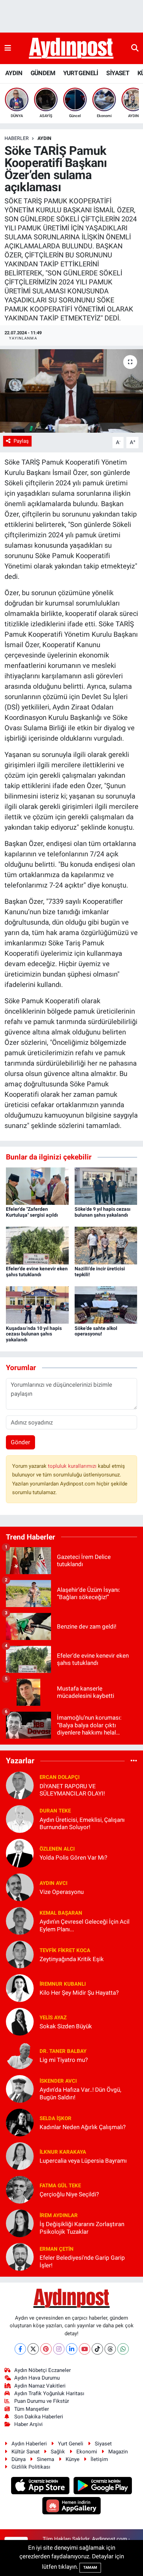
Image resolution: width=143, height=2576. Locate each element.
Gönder (20, 1442)
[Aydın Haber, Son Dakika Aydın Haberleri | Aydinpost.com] (71, 48)
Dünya (19, 2459)
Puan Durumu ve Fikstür (42, 2401)
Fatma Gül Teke (60, 2186)
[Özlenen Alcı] (20, 1853)
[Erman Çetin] (20, 2257)
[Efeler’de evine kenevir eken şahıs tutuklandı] (37, 1245)
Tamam (90, 2568)
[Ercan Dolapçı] (20, 1785)
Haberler (17, 138)
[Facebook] (20, 2349)
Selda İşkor (56, 2118)
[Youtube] (85, 2349)
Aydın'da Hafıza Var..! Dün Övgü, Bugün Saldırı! (80, 2093)
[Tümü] (134, 1761)
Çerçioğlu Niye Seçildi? (69, 2194)
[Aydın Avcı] (20, 1887)
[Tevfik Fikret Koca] (20, 1954)
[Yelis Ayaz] (20, 2021)
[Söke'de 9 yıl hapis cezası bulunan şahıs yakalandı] (106, 1185)
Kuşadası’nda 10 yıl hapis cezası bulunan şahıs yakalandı (34, 1334)
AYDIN (14, 73)
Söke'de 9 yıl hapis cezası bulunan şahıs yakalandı (103, 1212)
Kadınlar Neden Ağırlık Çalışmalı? (83, 2127)
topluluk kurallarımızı (73, 1466)
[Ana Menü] (8, 48)
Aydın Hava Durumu (37, 2378)
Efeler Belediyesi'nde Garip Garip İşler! (82, 2261)
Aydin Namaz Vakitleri (40, 2386)
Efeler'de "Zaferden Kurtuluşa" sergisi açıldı (32, 1212)
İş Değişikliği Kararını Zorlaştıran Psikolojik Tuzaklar (82, 2228)
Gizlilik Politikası (31, 2467)
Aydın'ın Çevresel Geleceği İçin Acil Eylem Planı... (85, 1925)
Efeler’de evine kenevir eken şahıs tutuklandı (37, 1272)
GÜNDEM (43, 73)
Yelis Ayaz (53, 2018)
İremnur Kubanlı (63, 1984)
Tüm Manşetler (32, 2409)
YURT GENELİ (81, 73)
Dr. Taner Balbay (63, 2051)
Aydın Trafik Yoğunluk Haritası (49, 2393)
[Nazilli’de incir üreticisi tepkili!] (106, 1245)
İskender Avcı (58, 2081)
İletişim (99, 2459)
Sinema (45, 2459)
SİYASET (118, 73)
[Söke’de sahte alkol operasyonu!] (106, 1305)
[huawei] (72, 2507)
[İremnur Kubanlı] (20, 1988)
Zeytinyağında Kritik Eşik (72, 1959)
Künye (73, 2459)
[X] (33, 2349)
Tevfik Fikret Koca (65, 1950)
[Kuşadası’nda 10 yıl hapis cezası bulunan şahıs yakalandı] (37, 1305)
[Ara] (135, 48)
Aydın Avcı (53, 1883)
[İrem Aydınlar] (20, 2223)
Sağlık (58, 2452)
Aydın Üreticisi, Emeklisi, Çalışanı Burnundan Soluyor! (82, 1823)
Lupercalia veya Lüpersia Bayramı (83, 2161)
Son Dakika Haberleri (39, 2417)
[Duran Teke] (20, 1818)
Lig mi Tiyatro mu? (64, 2060)
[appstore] (41, 2486)
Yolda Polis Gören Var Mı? (73, 1858)
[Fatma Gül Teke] (20, 2189)
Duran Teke (55, 1811)
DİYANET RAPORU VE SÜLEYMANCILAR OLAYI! (72, 1790)
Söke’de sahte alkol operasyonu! (96, 1331)
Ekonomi (87, 2452)
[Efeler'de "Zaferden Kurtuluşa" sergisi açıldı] (37, 1185)
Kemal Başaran (61, 1913)
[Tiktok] (97, 2349)
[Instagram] (59, 2349)
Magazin (118, 2452)
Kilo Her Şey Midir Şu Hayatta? (79, 1993)
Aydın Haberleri (29, 2444)
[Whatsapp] (123, 2349)
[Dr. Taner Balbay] (20, 2055)
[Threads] (110, 2349)
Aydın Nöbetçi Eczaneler (43, 2370)
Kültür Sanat (26, 2452)
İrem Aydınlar (59, 2215)
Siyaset (103, 2444)
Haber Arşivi (28, 2424)
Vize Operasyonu (62, 1892)
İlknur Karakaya (63, 2152)
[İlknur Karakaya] (20, 2156)
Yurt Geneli (71, 2444)
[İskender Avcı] (20, 2089)
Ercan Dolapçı (60, 1777)
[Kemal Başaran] (20, 1921)
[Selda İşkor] (20, 2122)
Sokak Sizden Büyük (66, 2026)
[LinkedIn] (72, 2349)
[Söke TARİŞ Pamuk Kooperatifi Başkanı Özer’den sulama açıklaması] (71, 391)
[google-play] (103, 2486)
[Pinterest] (46, 2349)
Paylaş (21, 441)
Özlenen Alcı (57, 1849)
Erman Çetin (57, 2249)
